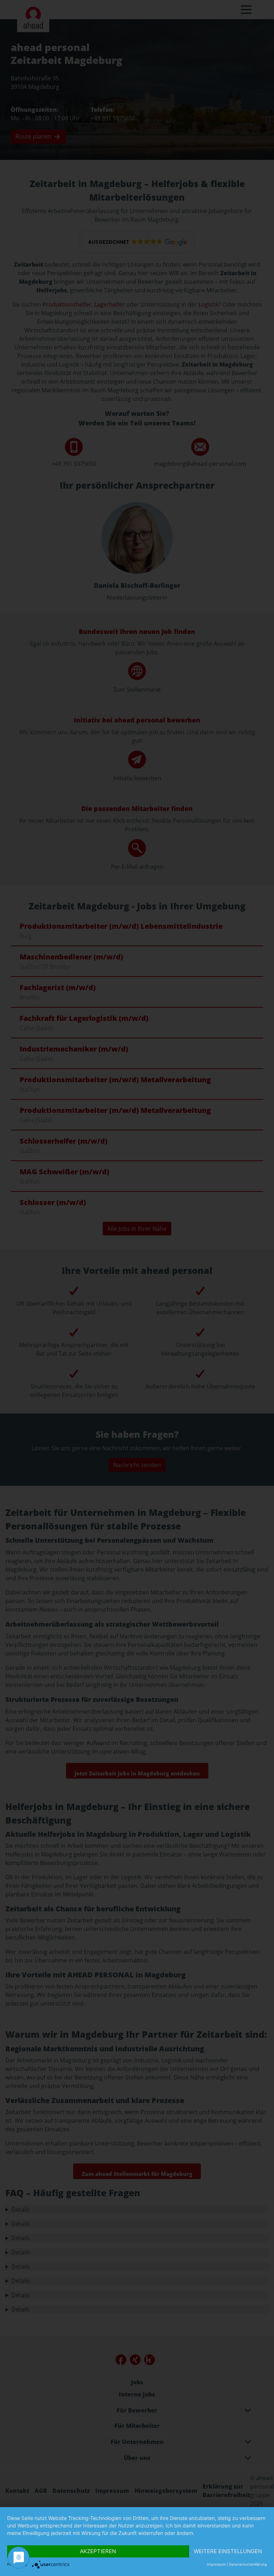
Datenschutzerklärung (248, 2564)
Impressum (216, 2564)
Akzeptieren (98, 2551)
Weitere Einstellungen (228, 2551)
